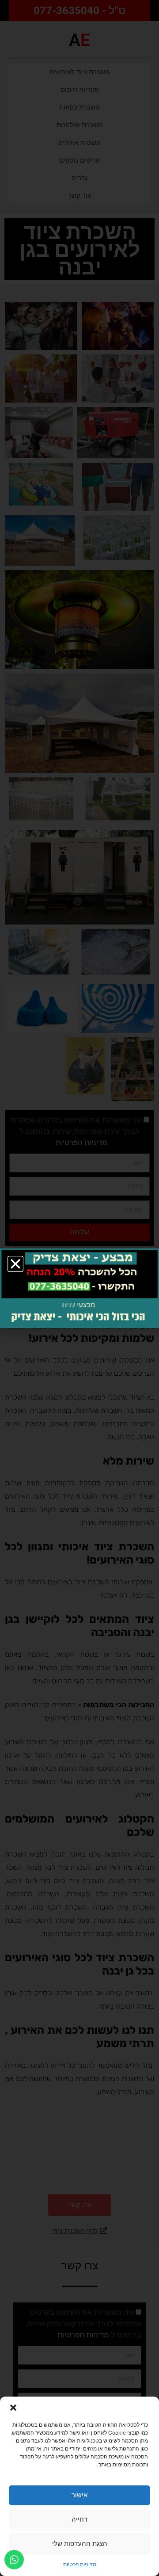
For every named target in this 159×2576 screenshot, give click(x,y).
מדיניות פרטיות (80, 2564)
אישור (79, 2495)
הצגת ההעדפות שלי (80, 2544)
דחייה (79, 2519)
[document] (79, 1288)
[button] (13, 2408)
